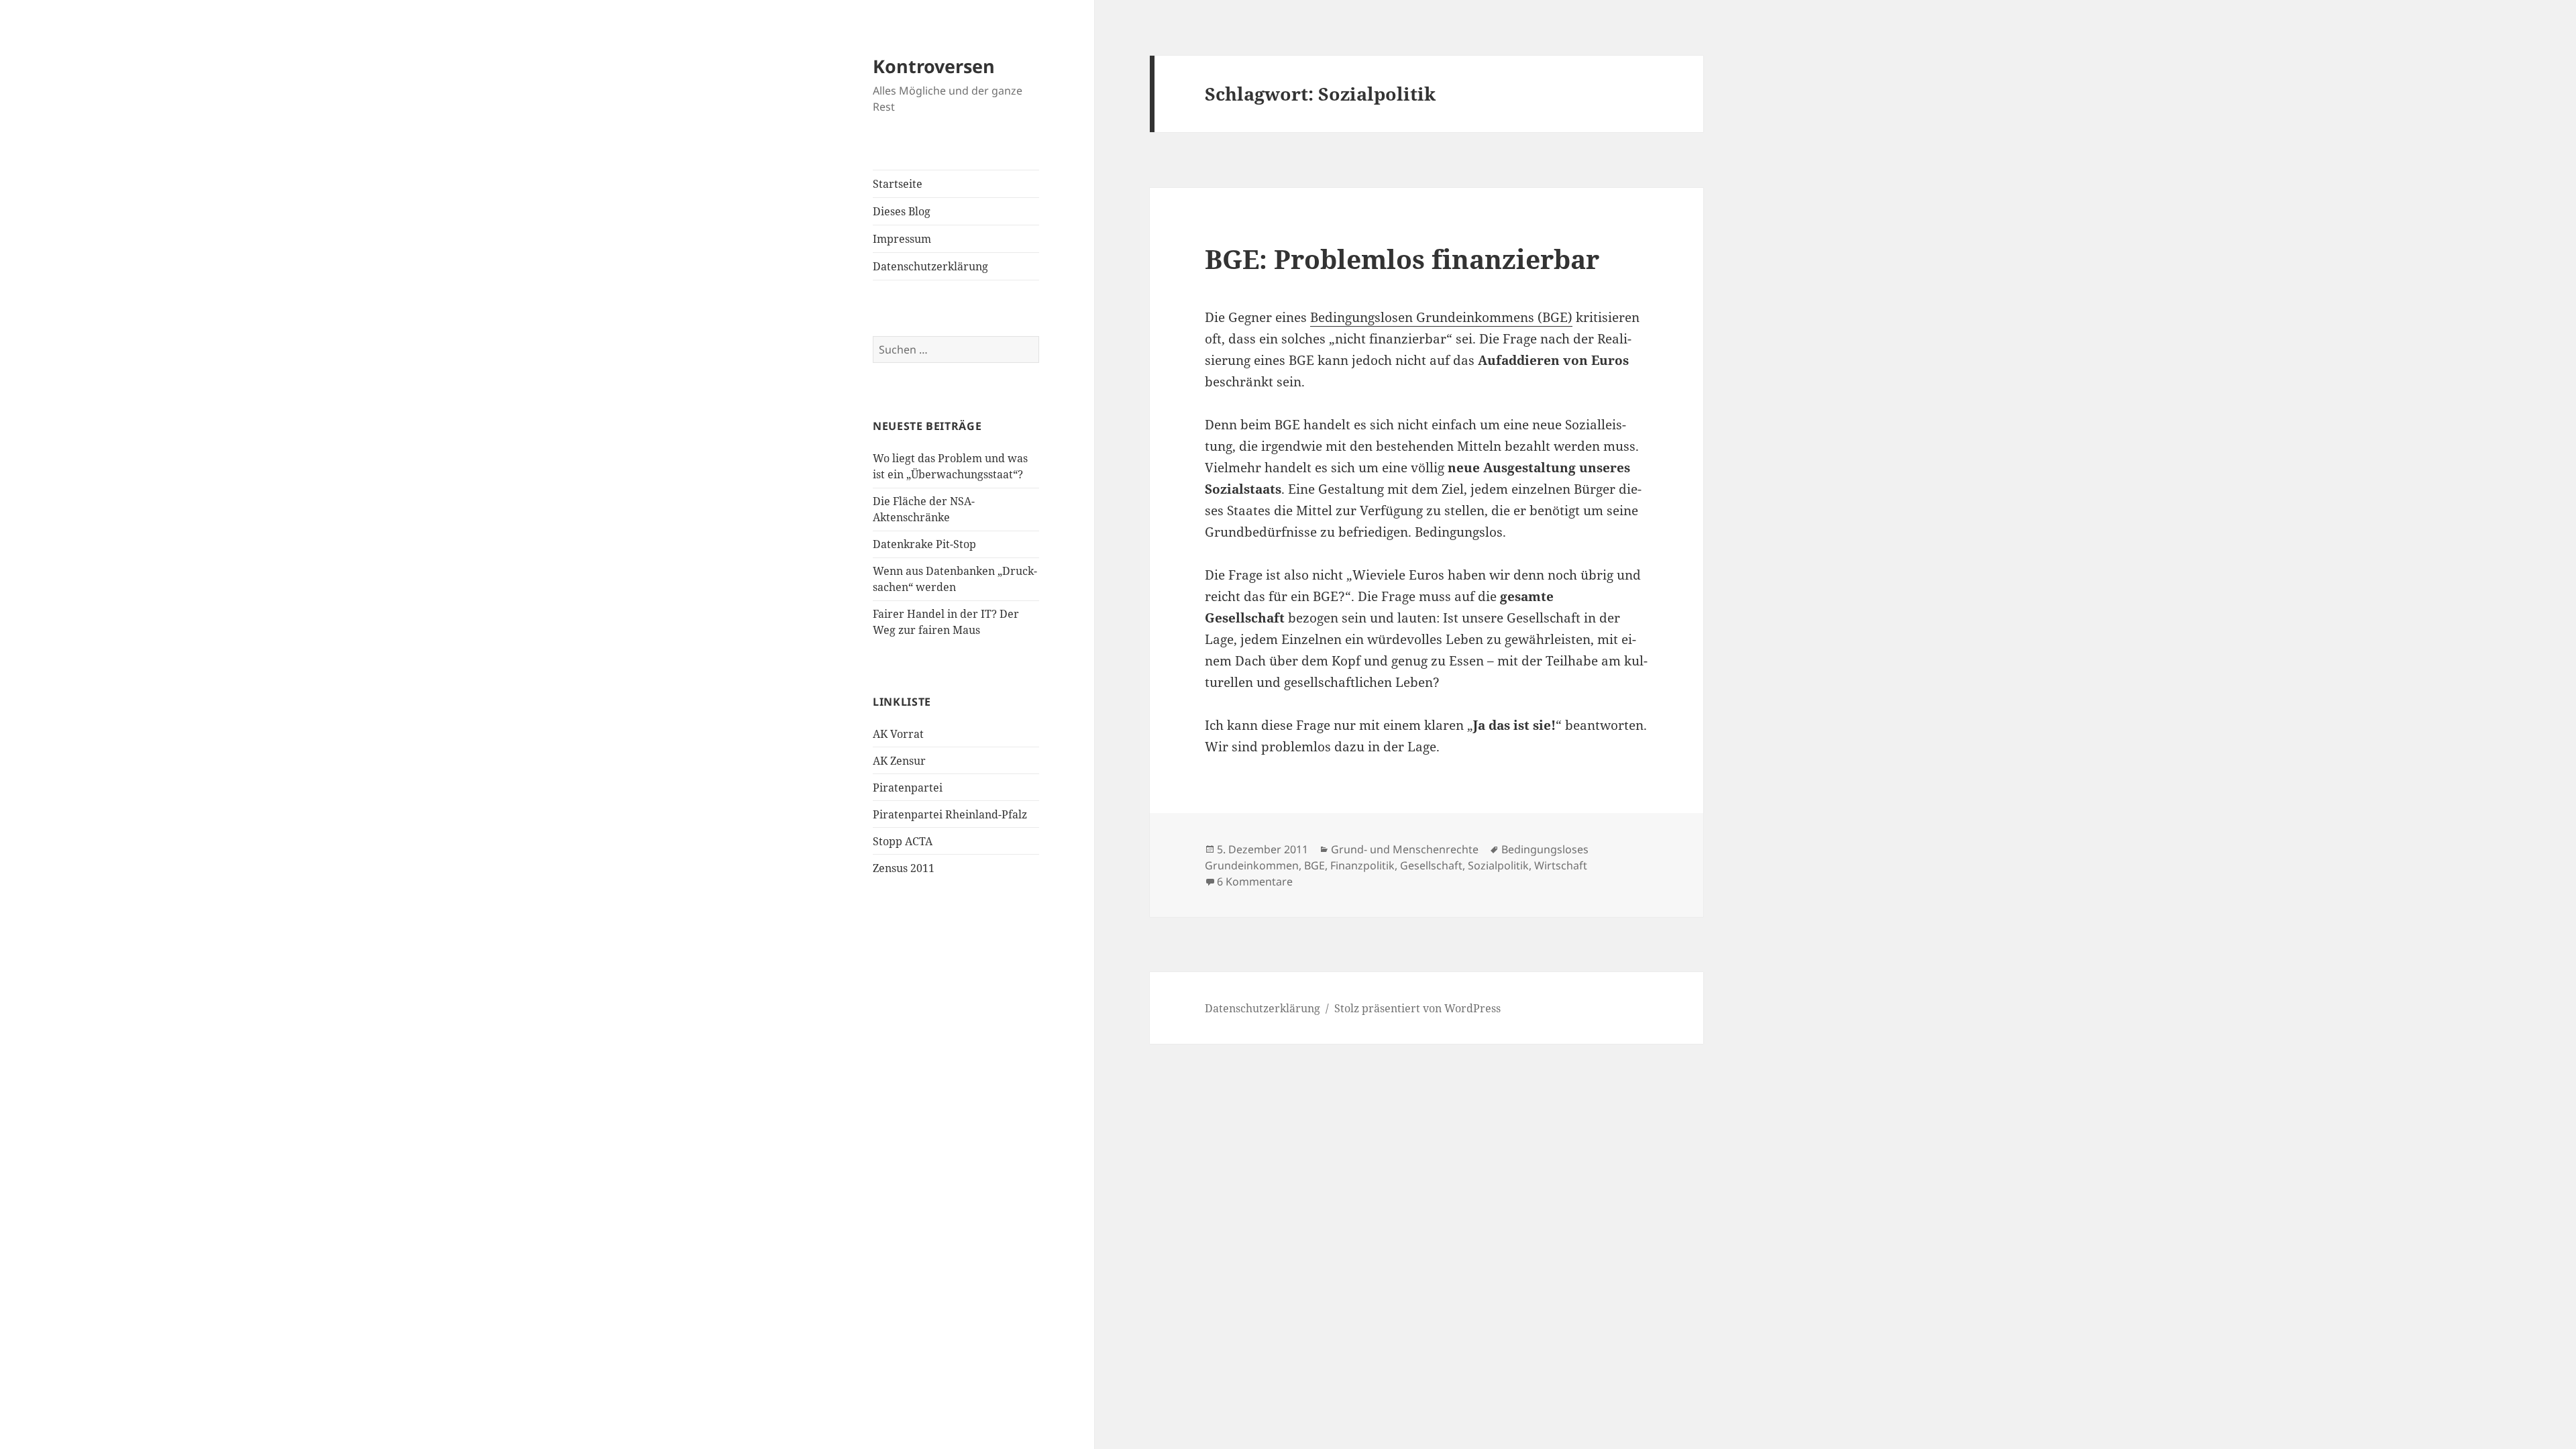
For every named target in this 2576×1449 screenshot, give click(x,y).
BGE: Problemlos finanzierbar (1402, 259)
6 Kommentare (1255, 881)
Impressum (902, 239)
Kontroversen (934, 66)
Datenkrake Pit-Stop (924, 544)
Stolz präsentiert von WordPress (1417, 1008)
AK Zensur (899, 761)
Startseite (898, 184)
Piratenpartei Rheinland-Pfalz (950, 814)
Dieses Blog (902, 211)
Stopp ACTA (903, 841)
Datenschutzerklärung (930, 266)
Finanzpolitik (1362, 865)
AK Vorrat (898, 734)
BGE (1314, 865)
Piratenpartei (908, 788)
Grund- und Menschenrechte (1405, 849)
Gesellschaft (1431, 865)
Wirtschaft (1561, 865)
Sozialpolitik (1498, 865)
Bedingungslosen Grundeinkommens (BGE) (1441, 317)
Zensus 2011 (904, 868)
